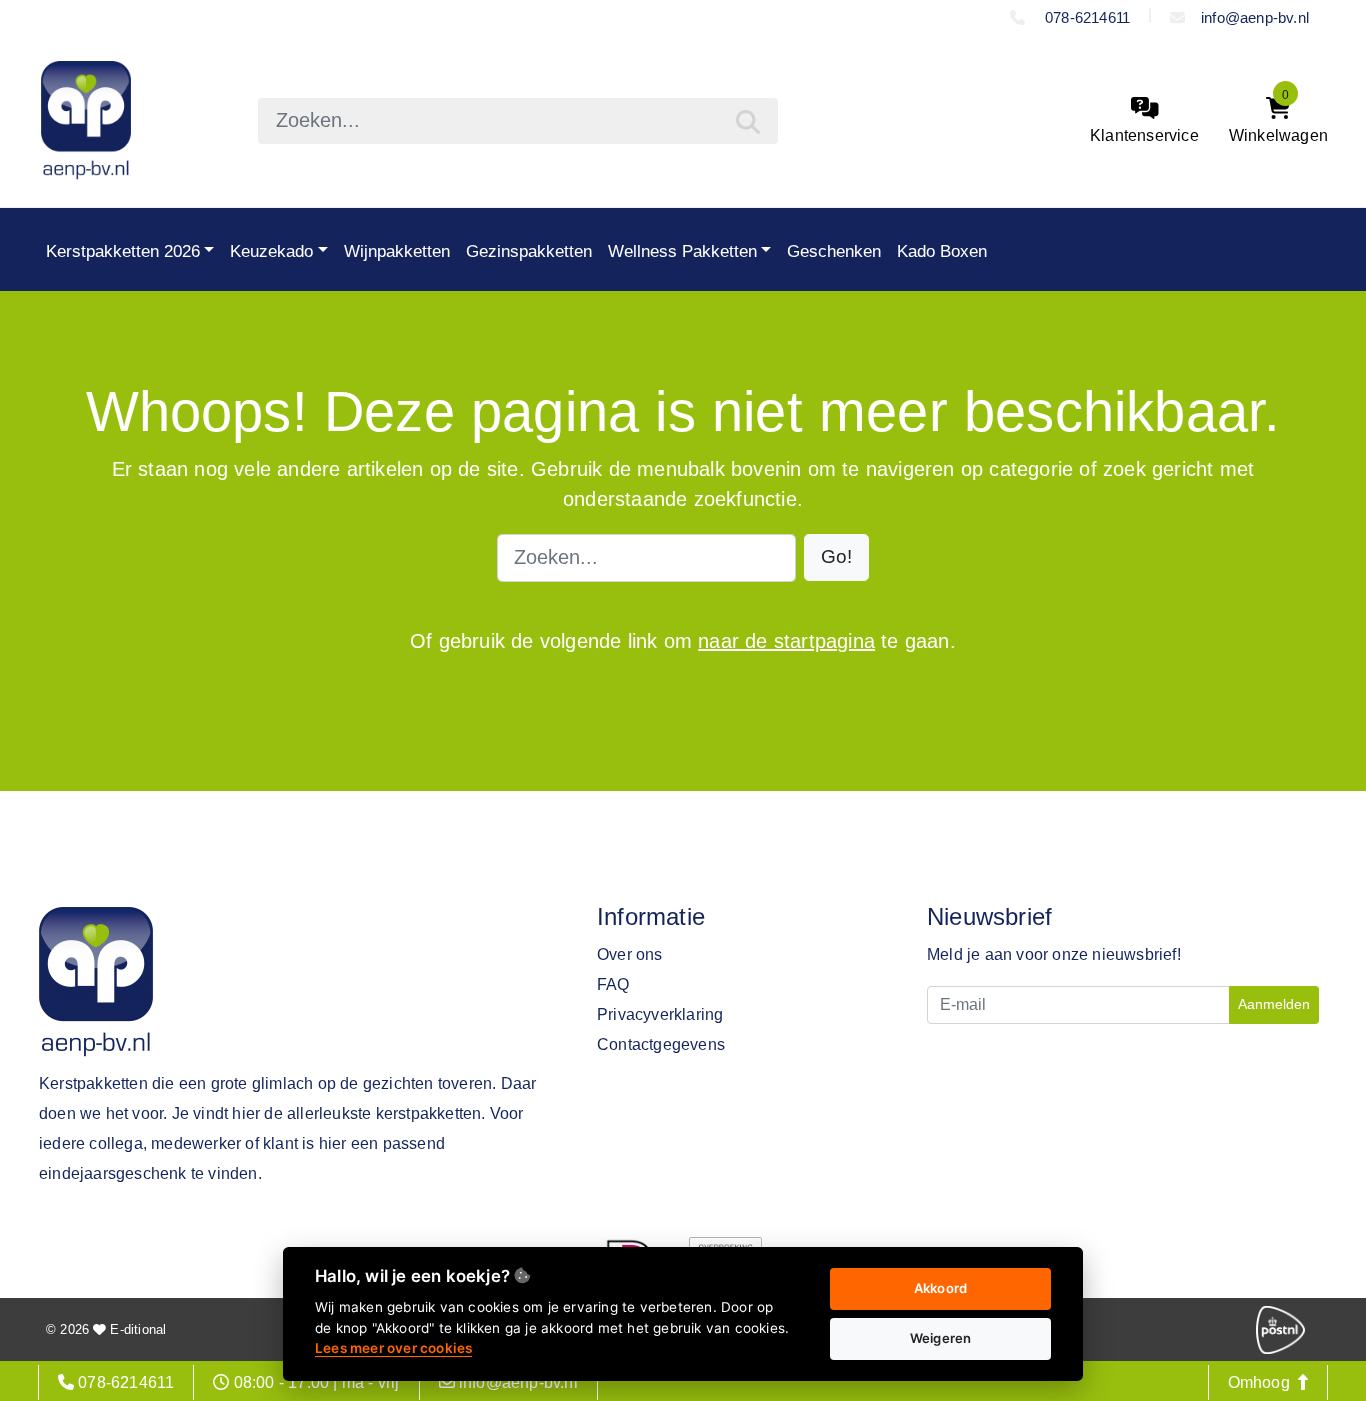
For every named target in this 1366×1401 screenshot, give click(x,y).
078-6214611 (1085, 17)
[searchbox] (518, 121)
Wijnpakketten (397, 251)
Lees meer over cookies (393, 1348)
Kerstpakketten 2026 (123, 251)
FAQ (613, 984)
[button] (836, 557)
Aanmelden (1274, 1004)
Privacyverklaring (660, 1014)
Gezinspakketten (529, 251)
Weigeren (941, 1338)
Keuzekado (271, 251)
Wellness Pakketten (682, 251)
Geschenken (834, 251)
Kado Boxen (942, 251)
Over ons (630, 954)
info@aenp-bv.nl (1255, 17)
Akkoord (940, 1288)
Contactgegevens (661, 1044)
